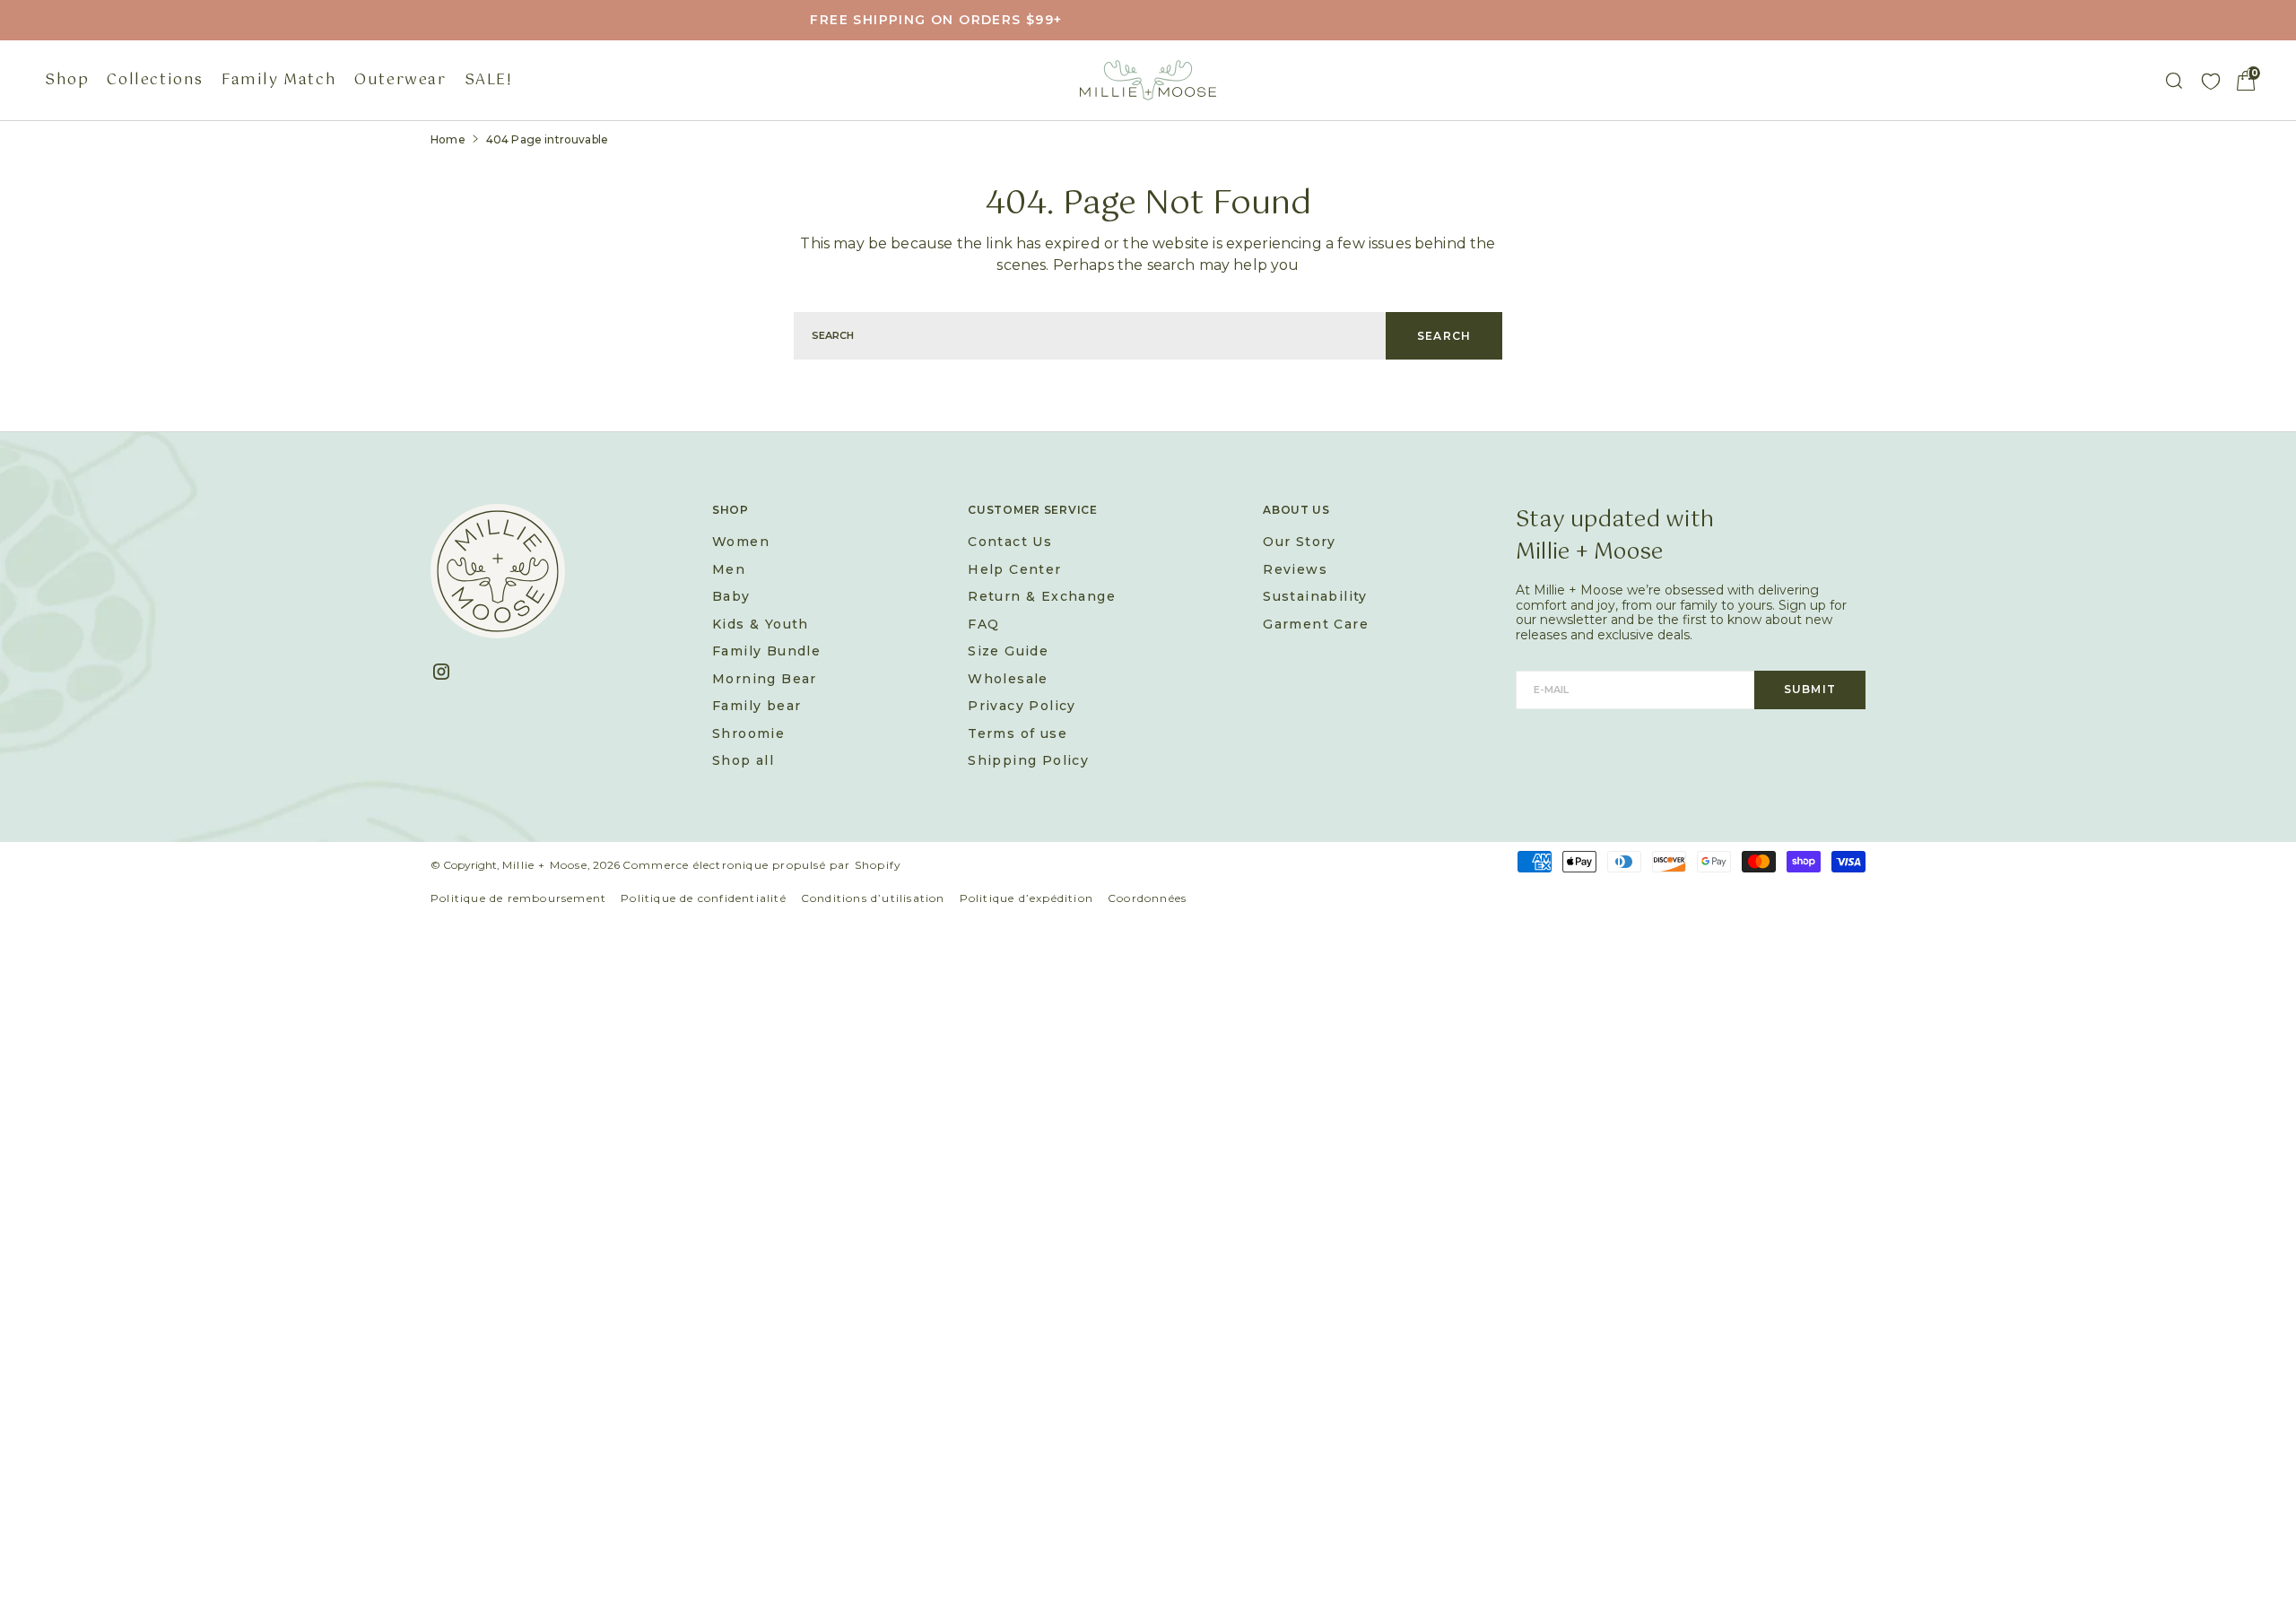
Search (1444, 336)
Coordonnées (1147, 898)
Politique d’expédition (1026, 898)
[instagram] (448, 672)
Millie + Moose (545, 865)
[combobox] (1090, 336)
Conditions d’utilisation (873, 898)
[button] (2246, 81)
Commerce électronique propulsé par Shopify (762, 865)
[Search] (2174, 81)
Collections (155, 80)
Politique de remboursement (518, 898)
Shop (67, 80)
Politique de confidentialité (704, 898)
